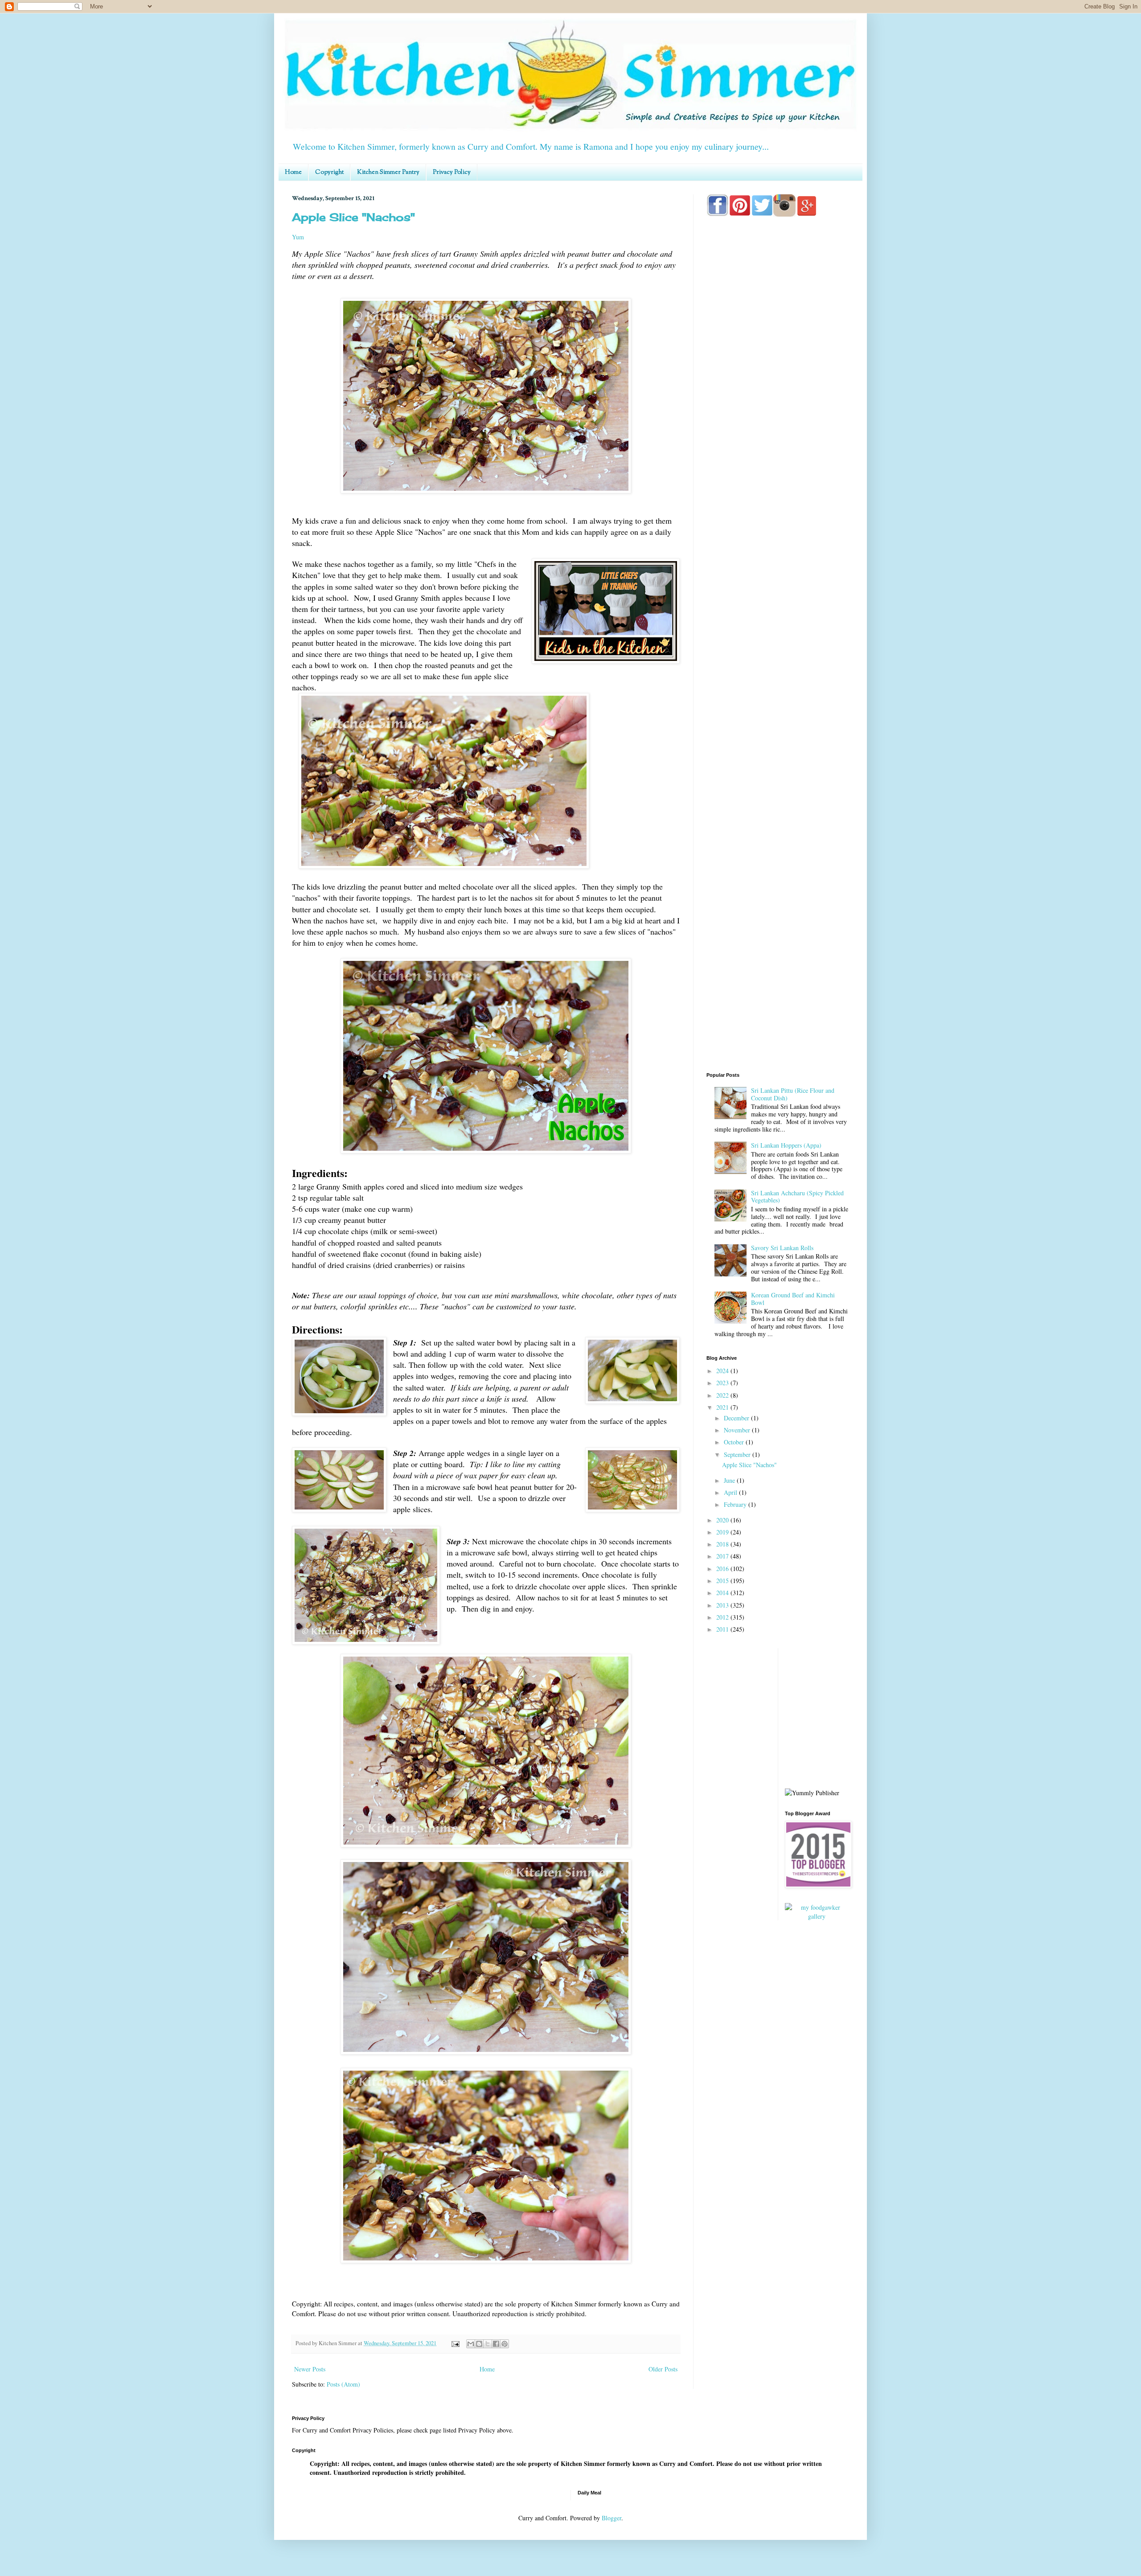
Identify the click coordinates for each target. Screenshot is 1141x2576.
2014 (723, 1593)
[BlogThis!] (479, 2344)
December (737, 1418)
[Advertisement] (778, 576)
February (736, 1504)
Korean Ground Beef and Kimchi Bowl (793, 1299)
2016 (723, 1569)
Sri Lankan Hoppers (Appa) (786, 1145)
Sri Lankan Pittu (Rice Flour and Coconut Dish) (793, 1094)
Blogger (612, 2518)
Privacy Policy (452, 172)
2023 (723, 1383)
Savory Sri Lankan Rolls (782, 1248)
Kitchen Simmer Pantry (388, 172)
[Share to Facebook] (496, 2344)
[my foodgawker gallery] (817, 1916)
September (738, 1454)
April (731, 1492)
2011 (723, 1629)
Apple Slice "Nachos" (353, 217)
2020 (723, 1520)
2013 (723, 1605)
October (735, 1442)
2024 (723, 1371)
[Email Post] (455, 2343)
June (730, 1480)
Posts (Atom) (343, 2384)
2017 (723, 1556)
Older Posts (663, 2369)
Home (293, 172)
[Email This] (471, 2344)
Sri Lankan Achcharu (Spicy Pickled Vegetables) (797, 1197)
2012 (723, 1617)
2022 (723, 1395)
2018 (723, 1544)
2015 (723, 1581)
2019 (723, 1532)
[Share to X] (488, 2344)
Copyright (329, 172)
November (738, 1430)
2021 (723, 1407)
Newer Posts (310, 2369)
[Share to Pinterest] (505, 2344)
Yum (298, 237)
